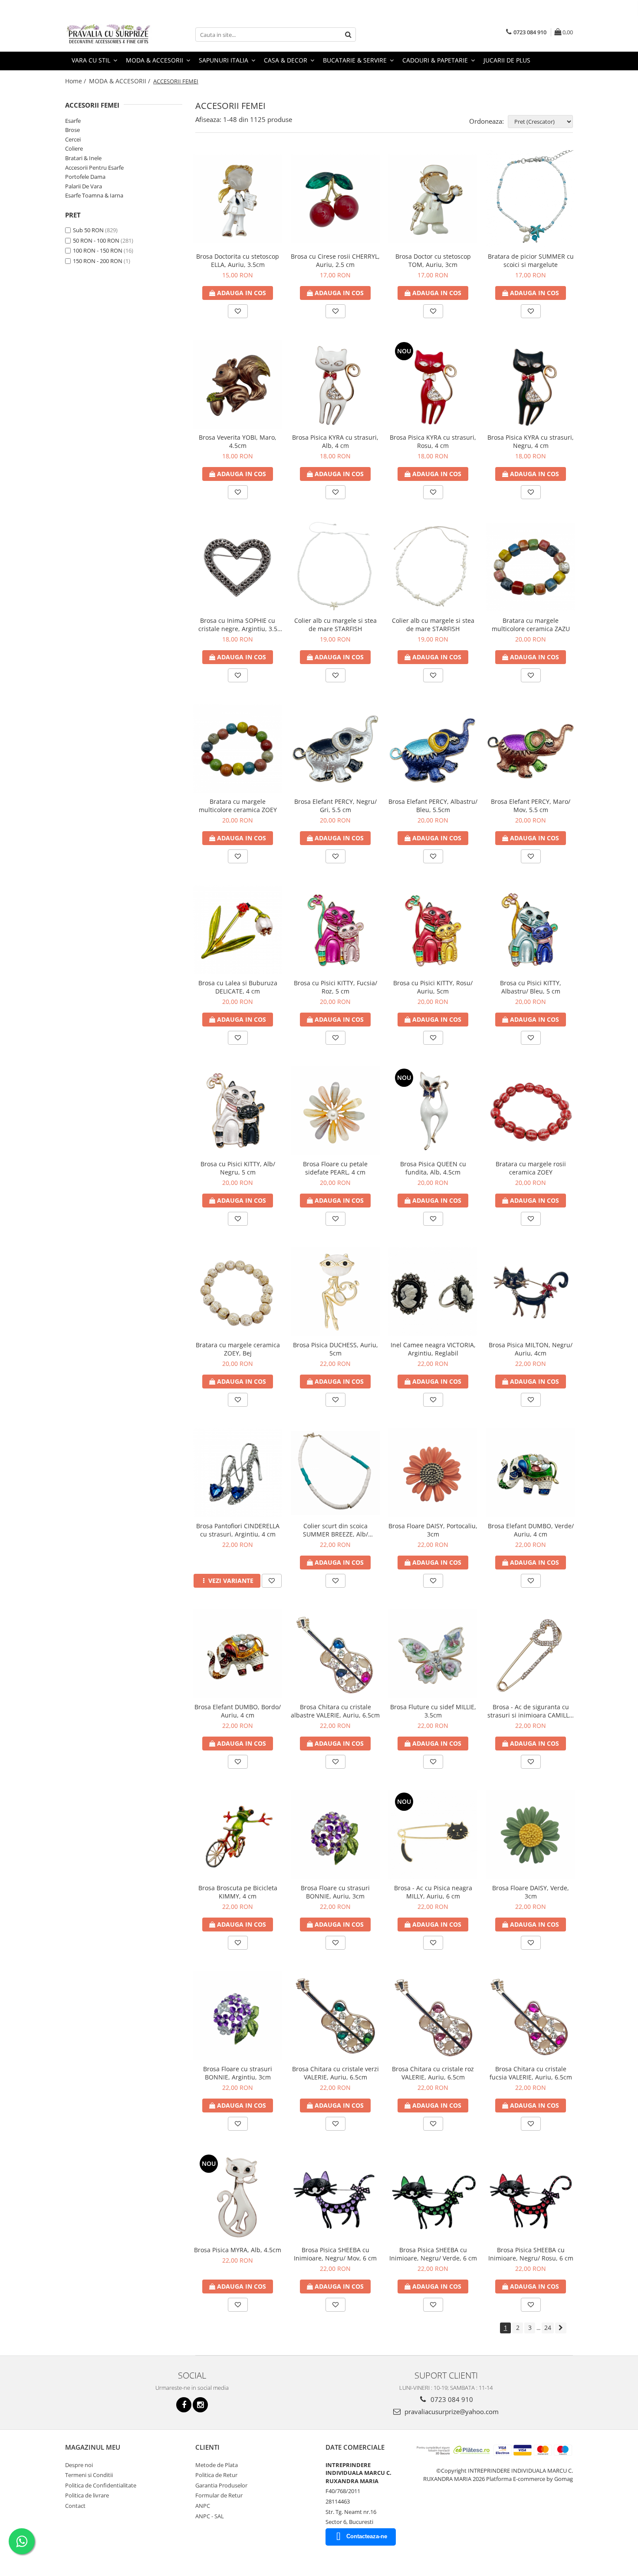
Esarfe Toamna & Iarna (94, 195)
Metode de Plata (217, 2465)
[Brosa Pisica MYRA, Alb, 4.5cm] (238, 2197)
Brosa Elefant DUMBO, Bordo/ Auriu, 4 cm (238, 1711)
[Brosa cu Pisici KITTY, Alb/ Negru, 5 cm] (238, 1111)
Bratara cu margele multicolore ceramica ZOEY (238, 806)
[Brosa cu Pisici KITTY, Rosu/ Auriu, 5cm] (433, 929)
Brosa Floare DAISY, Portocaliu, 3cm (433, 1530)
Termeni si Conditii (89, 2475)
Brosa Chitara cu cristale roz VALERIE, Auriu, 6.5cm (433, 2073)
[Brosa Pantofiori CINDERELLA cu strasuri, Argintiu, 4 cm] (238, 1473)
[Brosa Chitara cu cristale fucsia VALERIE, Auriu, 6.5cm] (531, 2016)
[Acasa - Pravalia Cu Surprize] (109, 35)
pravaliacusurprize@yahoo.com (451, 2412)
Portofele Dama (85, 177)
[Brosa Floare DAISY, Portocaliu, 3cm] (433, 1473)
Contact (75, 2506)
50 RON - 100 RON (96, 240)
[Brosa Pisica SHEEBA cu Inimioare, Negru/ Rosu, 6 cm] (531, 2197)
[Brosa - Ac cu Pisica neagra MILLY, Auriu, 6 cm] (433, 1835)
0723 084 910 (451, 2399)
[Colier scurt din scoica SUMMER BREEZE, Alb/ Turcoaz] (335, 1473)
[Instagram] (200, 2405)
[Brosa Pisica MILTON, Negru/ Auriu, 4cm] (531, 1292)
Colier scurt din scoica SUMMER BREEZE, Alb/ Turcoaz (335, 1530)
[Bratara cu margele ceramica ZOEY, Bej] (238, 1292)
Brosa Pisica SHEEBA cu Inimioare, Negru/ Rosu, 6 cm (531, 2254)
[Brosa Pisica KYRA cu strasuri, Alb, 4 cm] (335, 384)
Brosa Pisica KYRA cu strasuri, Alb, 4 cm (335, 441)
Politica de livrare (87, 2495)
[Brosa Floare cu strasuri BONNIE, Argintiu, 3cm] (238, 2016)
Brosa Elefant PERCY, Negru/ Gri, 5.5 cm (335, 806)
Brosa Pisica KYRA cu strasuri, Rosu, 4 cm (433, 441)
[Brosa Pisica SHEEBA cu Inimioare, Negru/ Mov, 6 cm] (335, 2197)
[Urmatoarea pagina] (561, 2328)
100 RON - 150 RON (98, 250)
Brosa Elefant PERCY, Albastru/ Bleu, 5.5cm (433, 806)
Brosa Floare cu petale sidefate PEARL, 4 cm (335, 1168)
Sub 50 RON (88, 230)
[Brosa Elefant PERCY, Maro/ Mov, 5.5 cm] (531, 748)
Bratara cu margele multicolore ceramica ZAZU (531, 625)
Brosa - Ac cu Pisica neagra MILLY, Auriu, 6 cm (433, 1892)
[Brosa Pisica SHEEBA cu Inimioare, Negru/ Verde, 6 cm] (433, 2197)
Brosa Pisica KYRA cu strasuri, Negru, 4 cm (531, 441)
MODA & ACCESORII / (120, 81)
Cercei (73, 139)
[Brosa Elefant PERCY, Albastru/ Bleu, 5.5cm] (433, 748)
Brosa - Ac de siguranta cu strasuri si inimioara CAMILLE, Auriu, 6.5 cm (531, 1711)
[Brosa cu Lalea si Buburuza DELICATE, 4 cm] (238, 929)
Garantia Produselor (221, 2485)
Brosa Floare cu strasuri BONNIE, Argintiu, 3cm (238, 2073)
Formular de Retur (219, 2495)
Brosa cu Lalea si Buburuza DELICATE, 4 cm (238, 987)
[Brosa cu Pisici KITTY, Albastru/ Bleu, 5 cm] (531, 929)
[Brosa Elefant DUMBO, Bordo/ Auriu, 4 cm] (238, 1654)
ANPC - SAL (210, 2516)
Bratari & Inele (83, 158)
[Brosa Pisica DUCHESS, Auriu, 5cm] (335, 1292)
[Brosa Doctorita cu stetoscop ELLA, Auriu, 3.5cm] (238, 199)
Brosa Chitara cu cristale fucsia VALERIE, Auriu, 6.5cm (531, 2073)
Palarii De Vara (84, 186)
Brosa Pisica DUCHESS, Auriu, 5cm (335, 1349)
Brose (72, 130)
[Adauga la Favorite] (238, 311)
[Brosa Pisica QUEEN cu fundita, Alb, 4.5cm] (433, 1111)
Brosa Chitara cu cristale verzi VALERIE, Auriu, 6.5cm (335, 2073)
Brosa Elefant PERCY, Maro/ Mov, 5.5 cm (531, 806)
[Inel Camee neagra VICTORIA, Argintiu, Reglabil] (433, 1292)
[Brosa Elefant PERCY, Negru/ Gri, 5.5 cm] (335, 748)
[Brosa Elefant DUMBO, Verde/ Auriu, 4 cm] (531, 1473)
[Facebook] (184, 2405)
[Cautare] (348, 35)
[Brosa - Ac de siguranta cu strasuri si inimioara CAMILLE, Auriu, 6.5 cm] (531, 1654)
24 (548, 2328)
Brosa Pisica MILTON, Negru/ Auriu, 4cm (531, 1349)
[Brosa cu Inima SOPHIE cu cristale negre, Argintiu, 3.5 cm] (238, 567)
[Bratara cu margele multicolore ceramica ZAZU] (531, 567)
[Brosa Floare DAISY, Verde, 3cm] (531, 1835)
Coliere (74, 148)
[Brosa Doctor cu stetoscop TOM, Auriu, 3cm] (433, 199)
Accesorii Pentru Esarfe (94, 168)
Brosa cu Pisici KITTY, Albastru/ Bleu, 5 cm (531, 987)
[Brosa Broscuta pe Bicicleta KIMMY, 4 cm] (238, 1835)
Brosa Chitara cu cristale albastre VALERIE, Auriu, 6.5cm (335, 1711)
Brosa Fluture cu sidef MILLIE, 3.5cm (433, 1711)
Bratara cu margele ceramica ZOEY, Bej (238, 1349)
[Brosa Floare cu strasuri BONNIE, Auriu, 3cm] (335, 1835)
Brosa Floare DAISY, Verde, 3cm (531, 1892)
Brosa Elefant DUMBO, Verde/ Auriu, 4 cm (531, 1530)
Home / (76, 81)
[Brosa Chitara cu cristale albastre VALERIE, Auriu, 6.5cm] (335, 1654)
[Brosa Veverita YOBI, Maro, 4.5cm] (238, 384)
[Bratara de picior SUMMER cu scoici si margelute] (531, 199)
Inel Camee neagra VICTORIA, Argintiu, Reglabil (433, 1349)
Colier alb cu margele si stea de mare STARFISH (335, 625)
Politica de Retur (216, 2475)
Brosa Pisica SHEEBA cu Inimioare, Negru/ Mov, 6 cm (335, 2254)
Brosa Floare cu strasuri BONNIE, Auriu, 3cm (335, 1892)
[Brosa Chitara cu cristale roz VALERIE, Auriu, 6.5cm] (433, 2016)
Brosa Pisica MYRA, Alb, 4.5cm (238, 2250)
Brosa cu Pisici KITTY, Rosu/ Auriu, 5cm (433, 987)
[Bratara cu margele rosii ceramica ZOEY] (531, 1111)
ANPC (203, 2506)
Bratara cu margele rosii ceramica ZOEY (531, 1168)
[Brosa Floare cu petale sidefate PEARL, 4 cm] (335, 1111)
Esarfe (73, 121)
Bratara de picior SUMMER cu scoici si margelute (531, 260)
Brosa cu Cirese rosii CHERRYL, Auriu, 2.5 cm (335, 260)
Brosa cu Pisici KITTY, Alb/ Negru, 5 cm (238, 1168)
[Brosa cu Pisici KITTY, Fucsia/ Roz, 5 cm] (335, 929)
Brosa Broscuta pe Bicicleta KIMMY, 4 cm (238, 1892)
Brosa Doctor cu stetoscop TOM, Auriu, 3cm (433, 260)
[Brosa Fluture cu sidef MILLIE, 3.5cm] (433, 1654)
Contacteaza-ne (367, 2536)
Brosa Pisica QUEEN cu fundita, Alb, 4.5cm (433, 1168)
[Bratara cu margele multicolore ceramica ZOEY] (238, 748)
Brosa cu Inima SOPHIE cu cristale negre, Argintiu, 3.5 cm (238, 625)
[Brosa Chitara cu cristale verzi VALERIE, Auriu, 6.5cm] (335, 2016)
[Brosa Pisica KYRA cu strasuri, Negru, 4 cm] (531, 384)
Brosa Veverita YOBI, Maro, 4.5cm (238, 441)
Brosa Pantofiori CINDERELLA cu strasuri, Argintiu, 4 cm (238, 1530)
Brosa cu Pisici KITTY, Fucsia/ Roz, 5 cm (335, 987)
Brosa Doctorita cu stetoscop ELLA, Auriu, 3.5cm (238, 260)
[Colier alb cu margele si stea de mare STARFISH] (335, 566)
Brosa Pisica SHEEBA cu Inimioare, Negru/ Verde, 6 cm (433, 2254)
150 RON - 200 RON (98, 261)
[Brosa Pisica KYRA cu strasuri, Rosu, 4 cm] (433, 384)
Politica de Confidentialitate (101, 2485)
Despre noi (79, 2465)
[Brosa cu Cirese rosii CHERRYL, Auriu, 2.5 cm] (335, 199)
